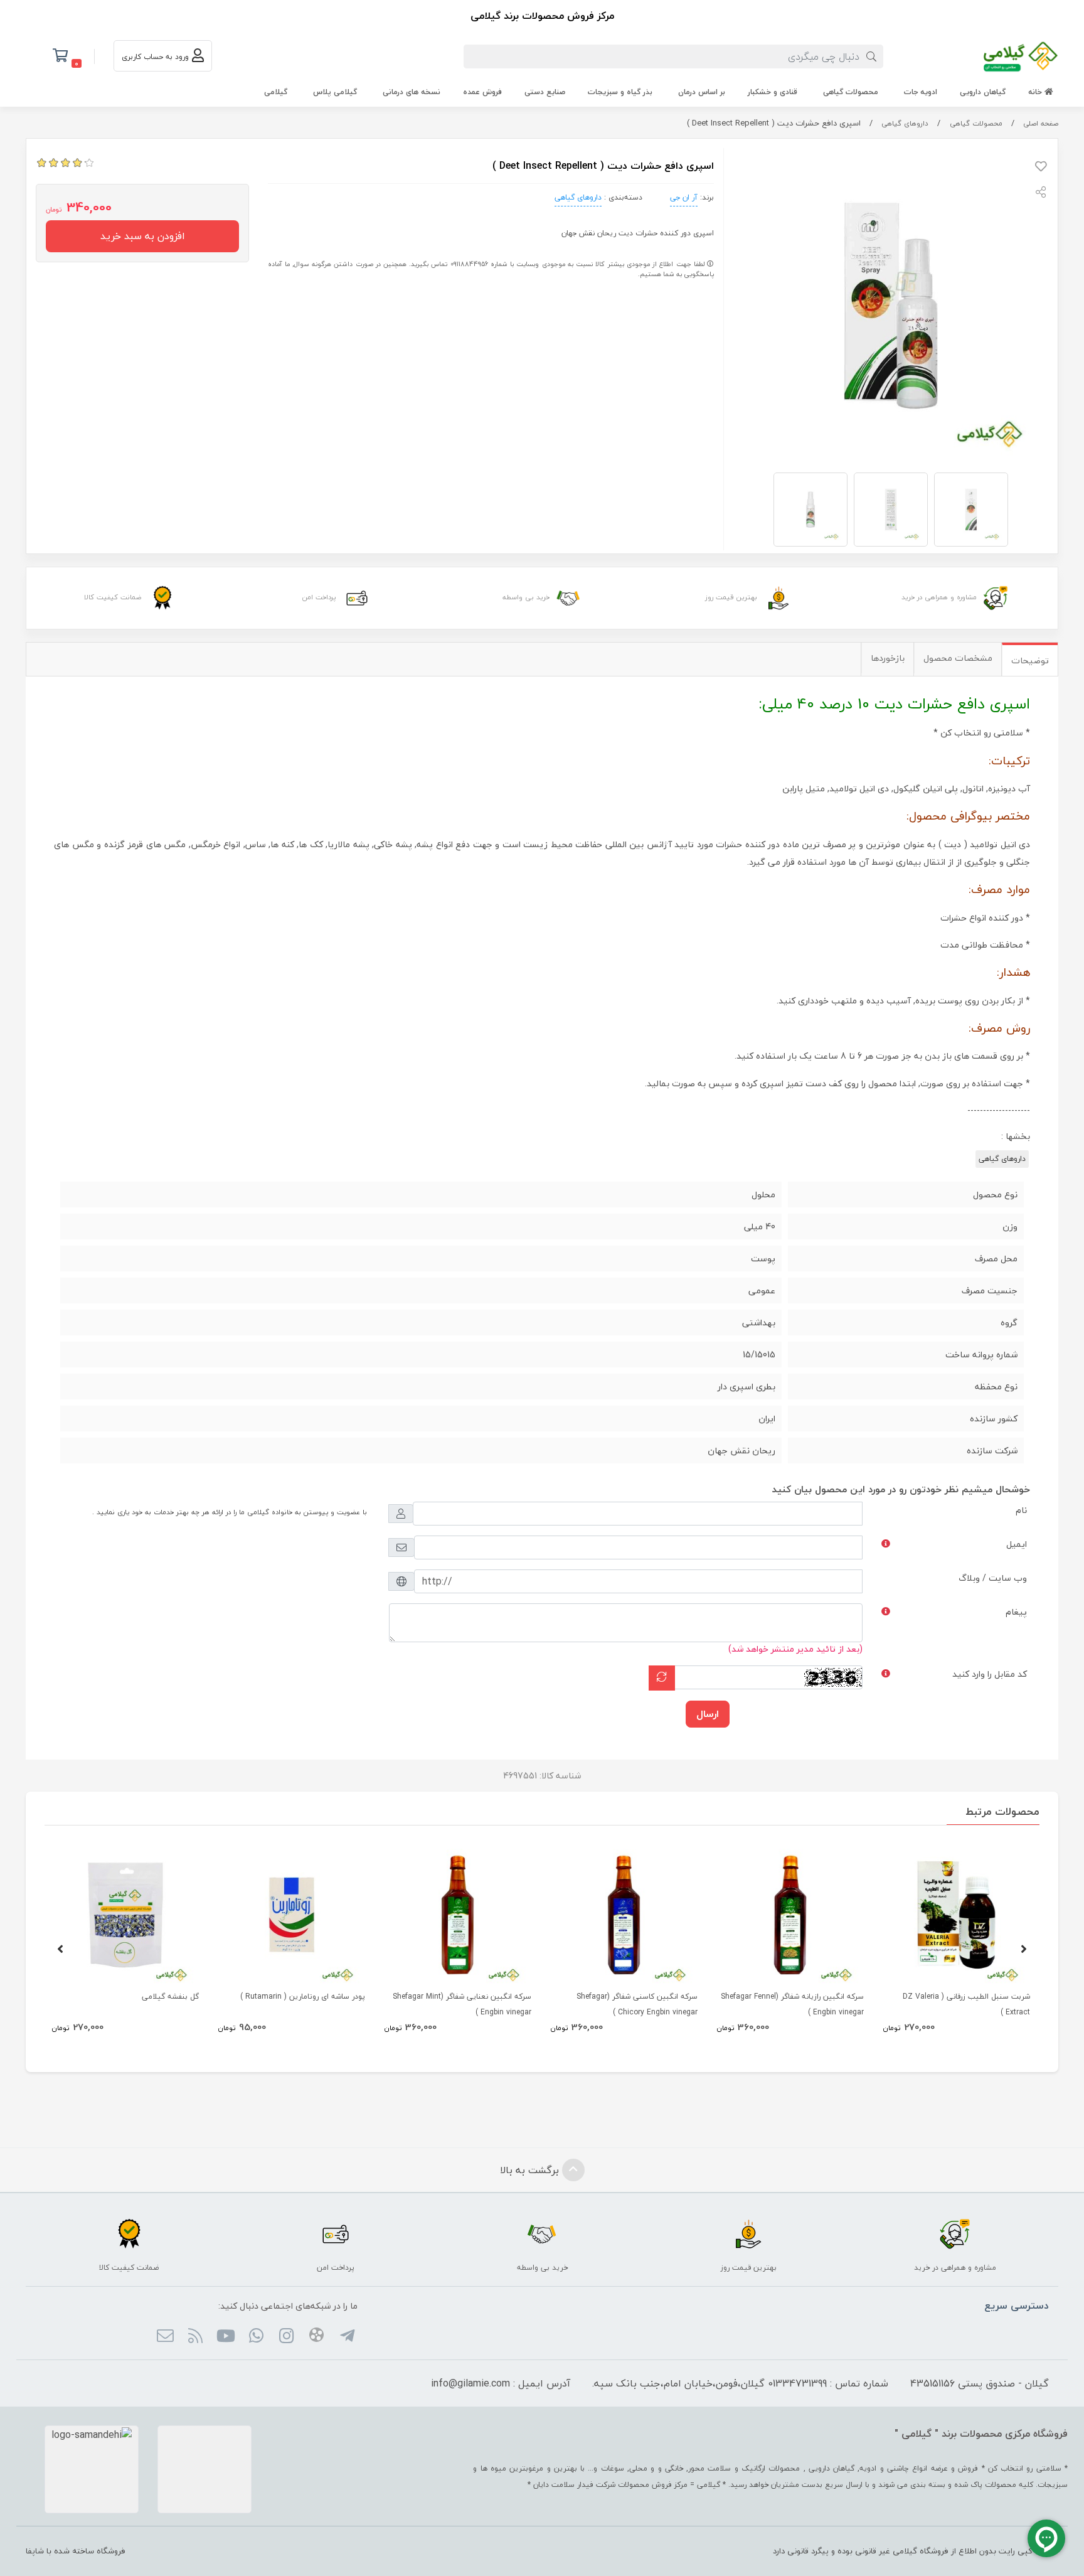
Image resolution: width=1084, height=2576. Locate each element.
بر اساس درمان (702, 92)
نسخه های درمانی (412, 92)
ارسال (708, 1714)
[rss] (195, 2338)
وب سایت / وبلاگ (993, 1578)
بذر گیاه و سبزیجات (620, 92)
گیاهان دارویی (983, 92)
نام (1021, 1510)
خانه (1036, 92)
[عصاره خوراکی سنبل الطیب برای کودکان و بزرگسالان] (956, 1915)
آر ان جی (684, 197)
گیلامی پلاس (335, 92)
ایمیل (1017, 1544)
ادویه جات (921, 92)
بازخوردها (888, 658)
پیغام (1016, 1612)
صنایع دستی (545, 92)
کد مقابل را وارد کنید (990, 1674)
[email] (165, 2338)
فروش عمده (482, 92)
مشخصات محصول (958, 658)
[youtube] (226, 2338)
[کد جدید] (662, 1678)
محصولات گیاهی (851, 92)
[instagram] (286, 2338)
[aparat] (316, 2337)
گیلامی (276, 92)
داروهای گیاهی (905, 123)
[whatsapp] (256, 2338)
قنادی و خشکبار (773, 92)
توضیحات (1030, 660)
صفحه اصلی (1041, 123)
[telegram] (347, 2338)
